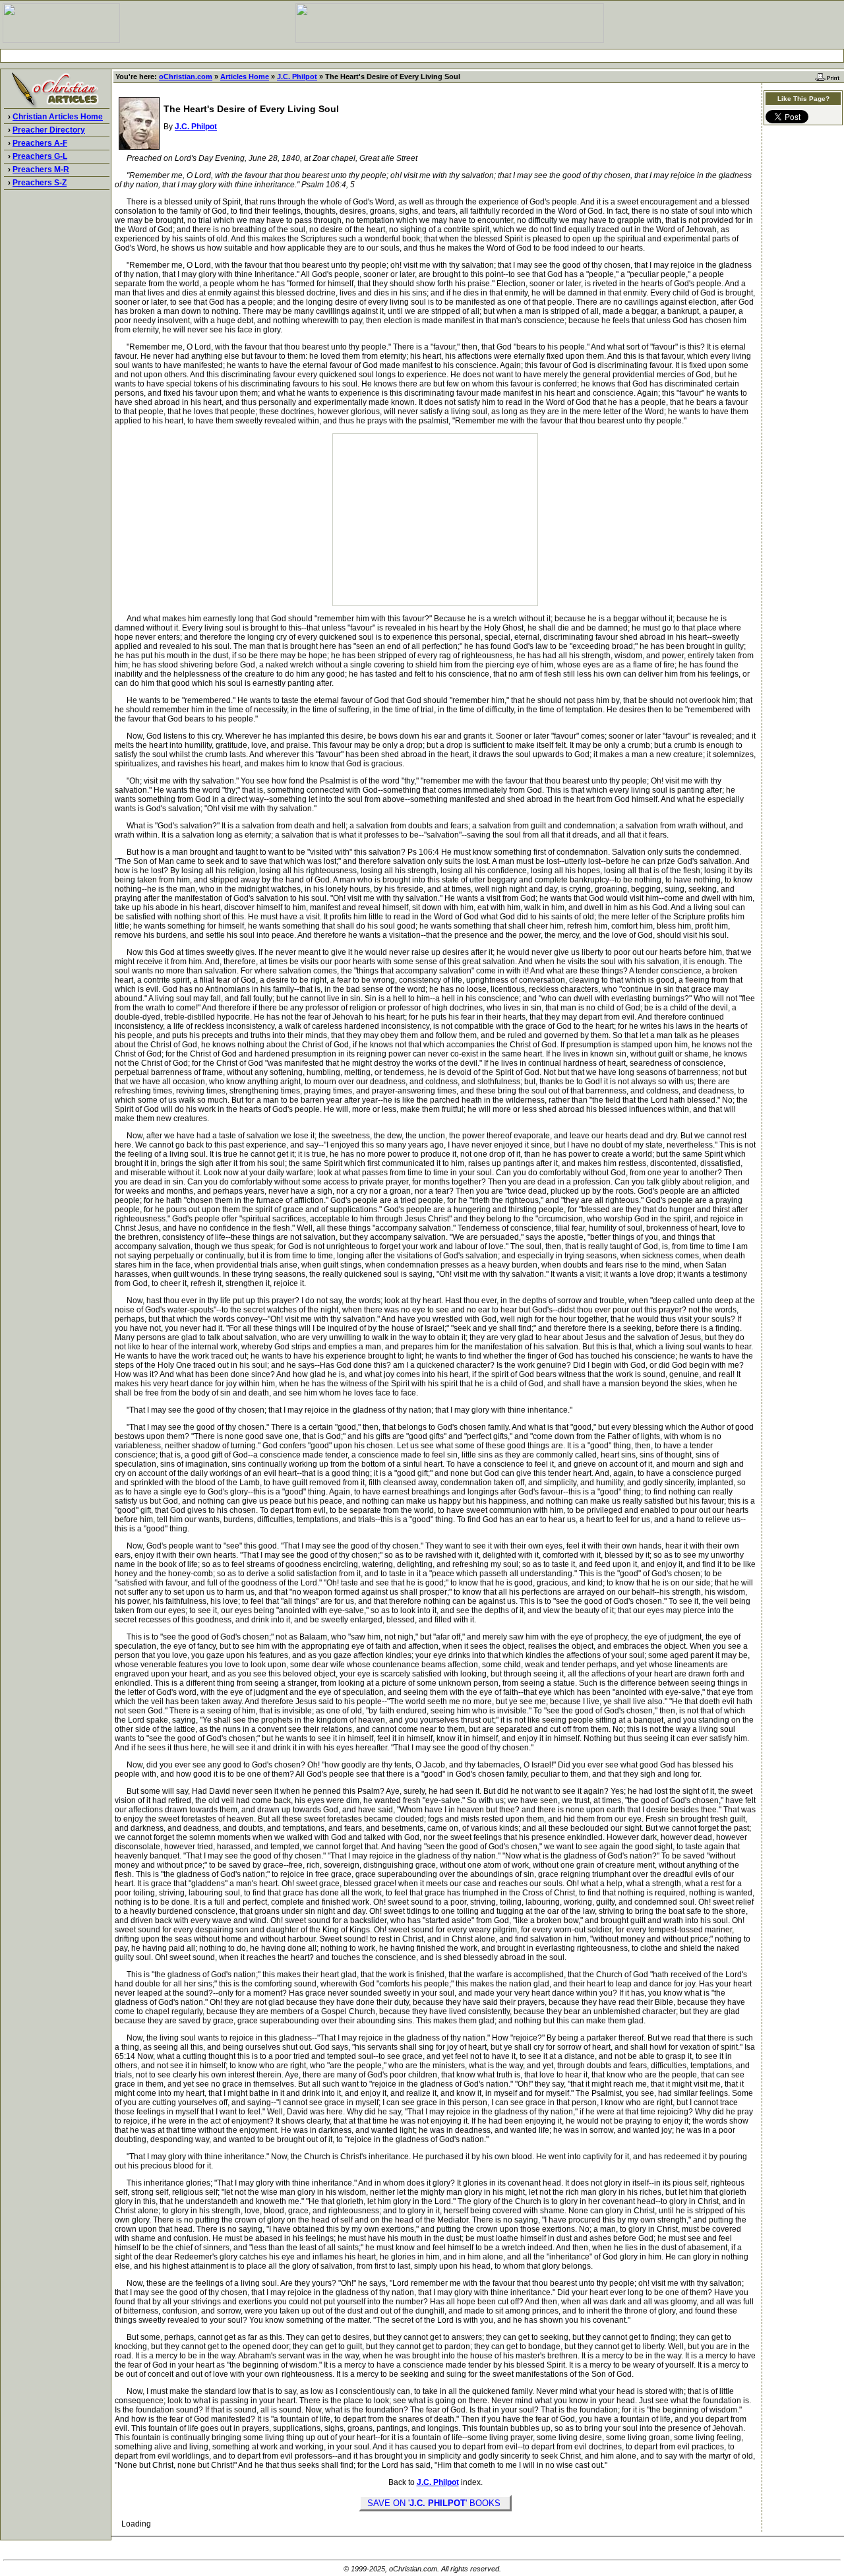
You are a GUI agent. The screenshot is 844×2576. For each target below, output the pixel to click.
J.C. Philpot (297, 77)
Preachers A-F (40, 143)
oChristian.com (186, 77)
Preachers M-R (41, 169)
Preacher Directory (49, 130)
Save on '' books (435, 2503)
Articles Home (245, 77)
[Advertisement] (422, 56)
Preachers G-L (40, 156)
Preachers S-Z (40, 183)
